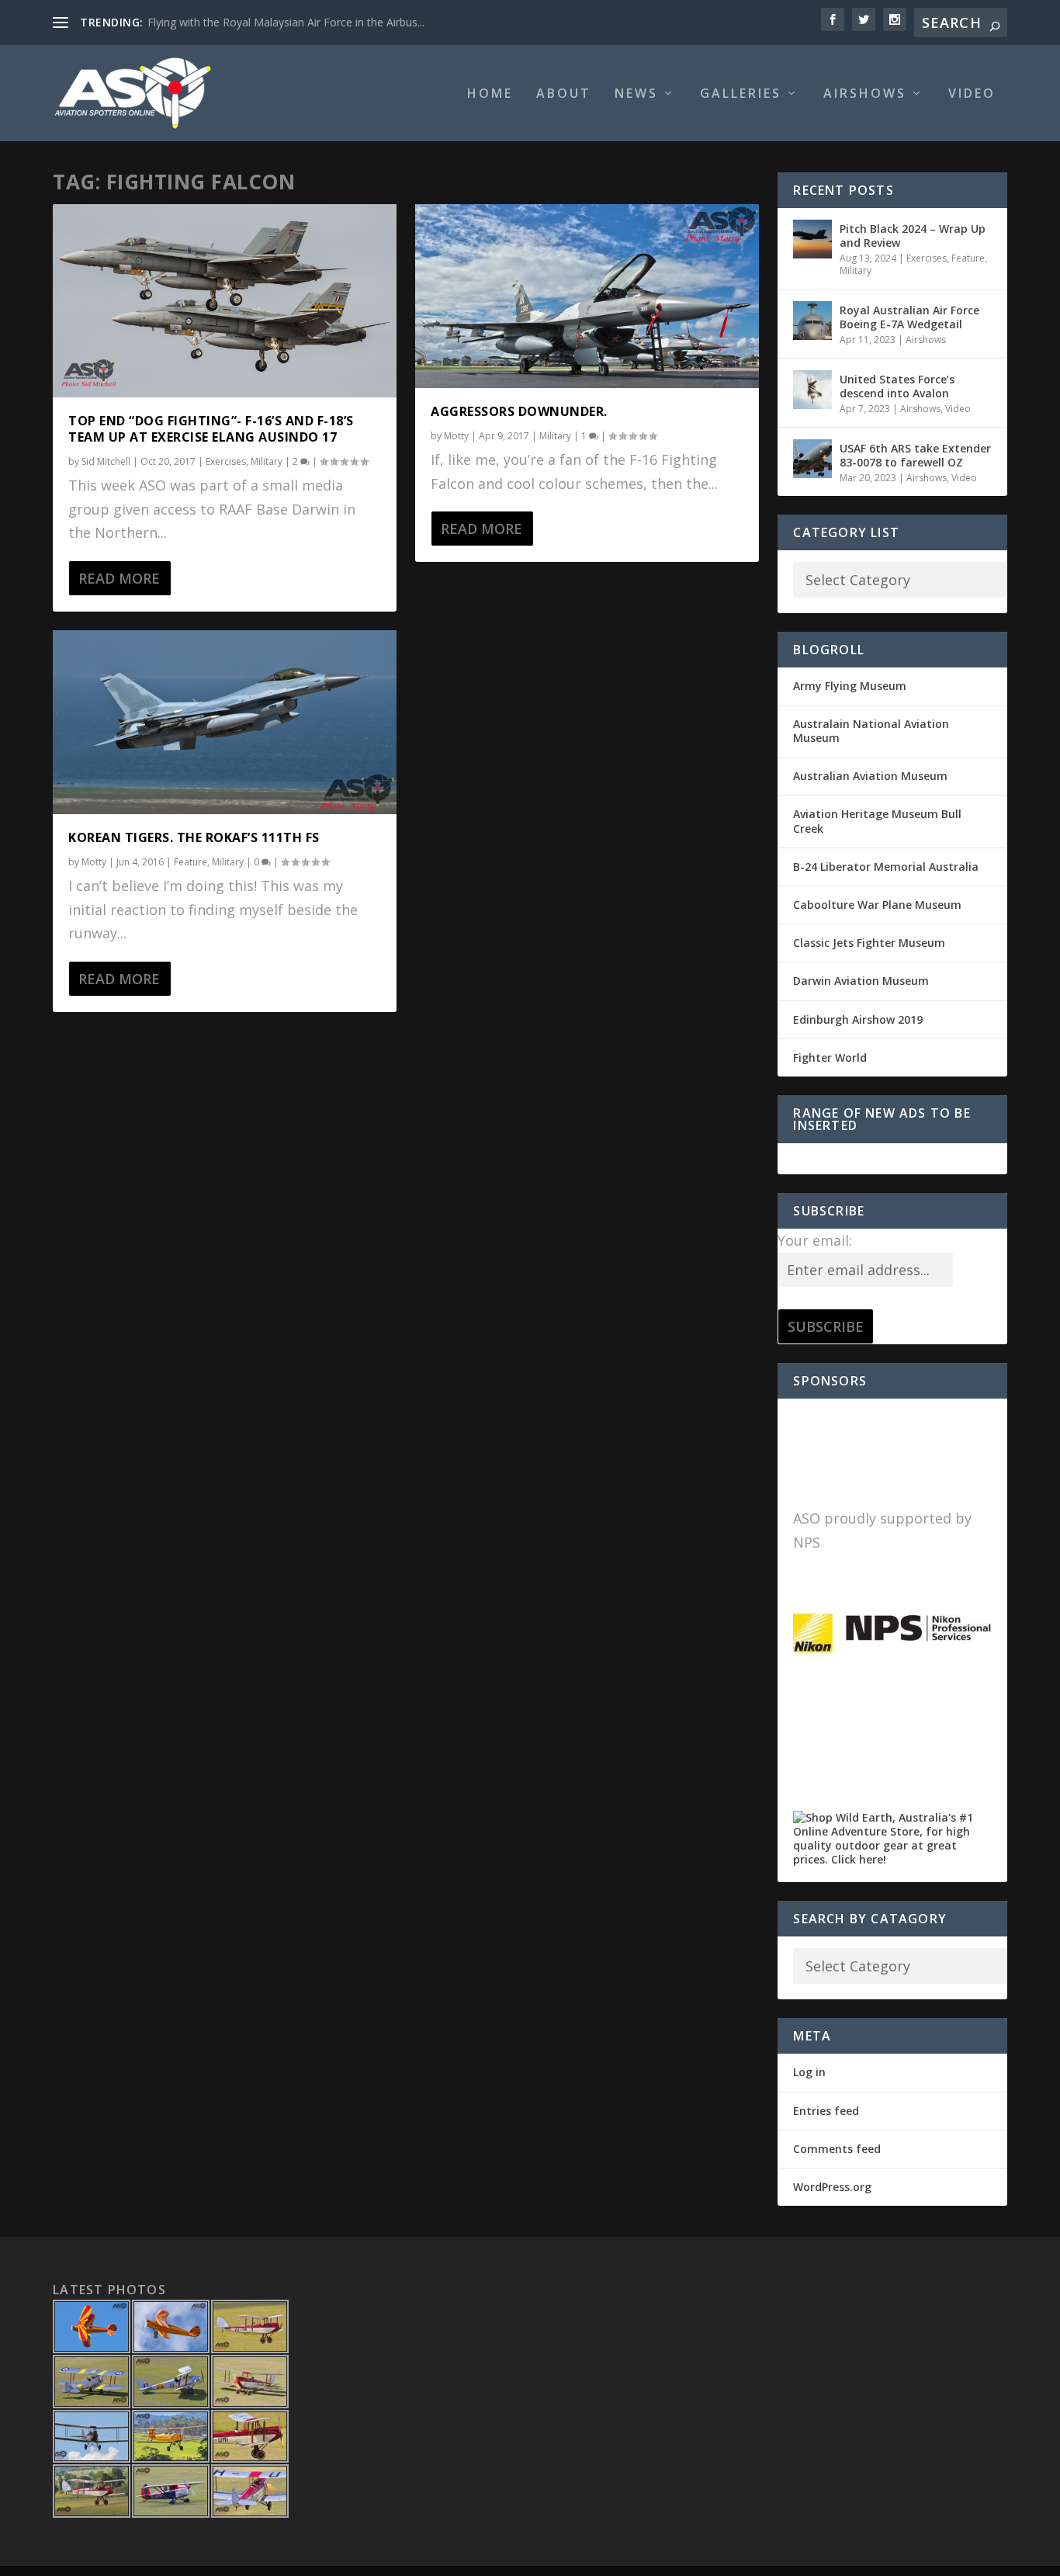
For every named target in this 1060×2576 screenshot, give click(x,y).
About (564, 94)
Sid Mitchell (106, 461)
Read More (119, 578)
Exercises (226, 461)
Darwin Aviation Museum (861, 981)
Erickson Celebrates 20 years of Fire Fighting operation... (288, 22)
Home (490, 94)
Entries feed (826, 2111)
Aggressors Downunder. (519, 411)
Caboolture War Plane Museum (877, 905)
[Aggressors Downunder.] (587, 296)
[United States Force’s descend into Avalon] (812, 390)
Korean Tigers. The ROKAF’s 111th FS (194, 837)
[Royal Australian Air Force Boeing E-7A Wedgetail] (812, 321)
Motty (94, 862)
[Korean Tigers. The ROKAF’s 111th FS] (225, 722)
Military (267, 461)
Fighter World (830, 1057)
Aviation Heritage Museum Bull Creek (877, 821)
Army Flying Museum (850, 686)
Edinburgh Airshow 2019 (858, 1019)
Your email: (815, 1240)
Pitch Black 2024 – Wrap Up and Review (913, 236)
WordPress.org (832, 2187)
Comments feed (837, 2149)
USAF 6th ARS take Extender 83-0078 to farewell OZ (915, 455)
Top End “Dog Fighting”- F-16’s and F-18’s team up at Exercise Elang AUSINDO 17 (211, 429)
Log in (809, 2072)
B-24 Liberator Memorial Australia (886, 867)
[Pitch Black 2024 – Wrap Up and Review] (812, 239)
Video (972, 94)
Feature (191, 862)
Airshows (865, 94)
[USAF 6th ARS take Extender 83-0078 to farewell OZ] (812, 459)
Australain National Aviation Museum (871, 731)
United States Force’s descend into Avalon (897, 386)
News (636, 94)
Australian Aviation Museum (870, 776)
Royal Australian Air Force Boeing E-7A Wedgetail (909, 317)
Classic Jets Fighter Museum (869, 943)
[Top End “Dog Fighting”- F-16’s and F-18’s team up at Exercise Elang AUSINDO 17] (225, 301)
